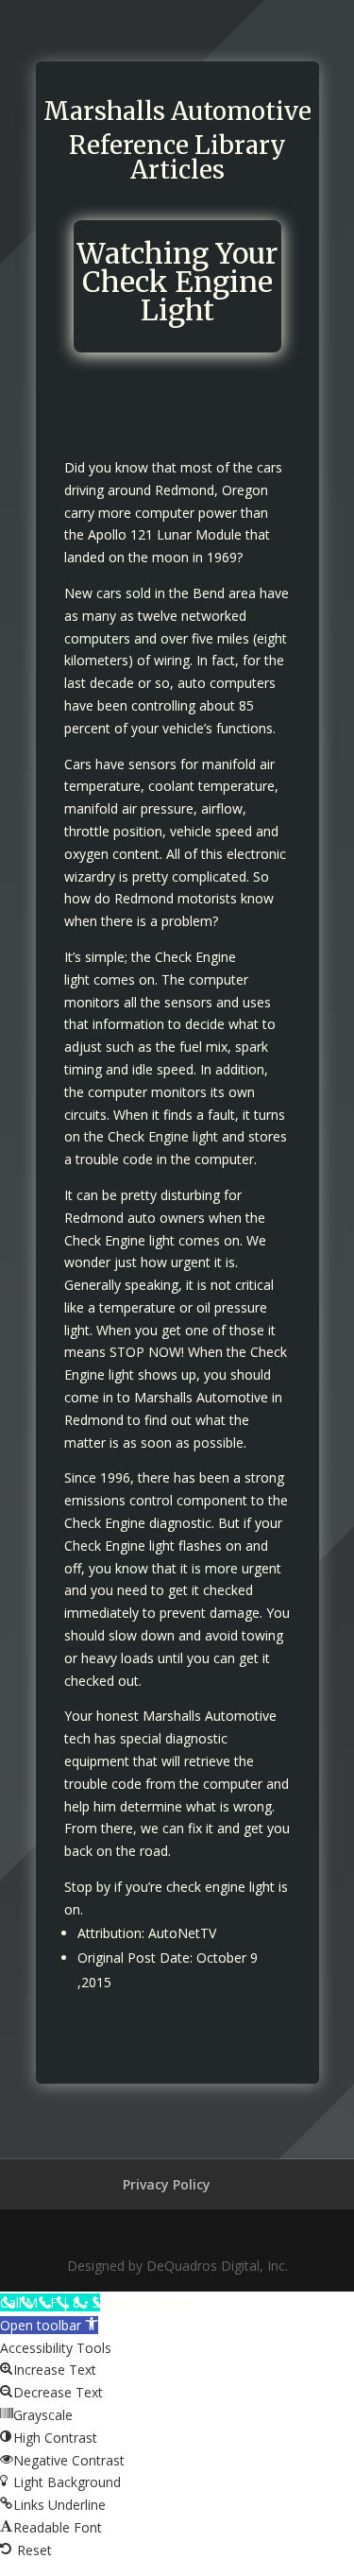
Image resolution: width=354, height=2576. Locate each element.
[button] (49, 2325)
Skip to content (150, 2302)
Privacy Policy (167, 2184)
